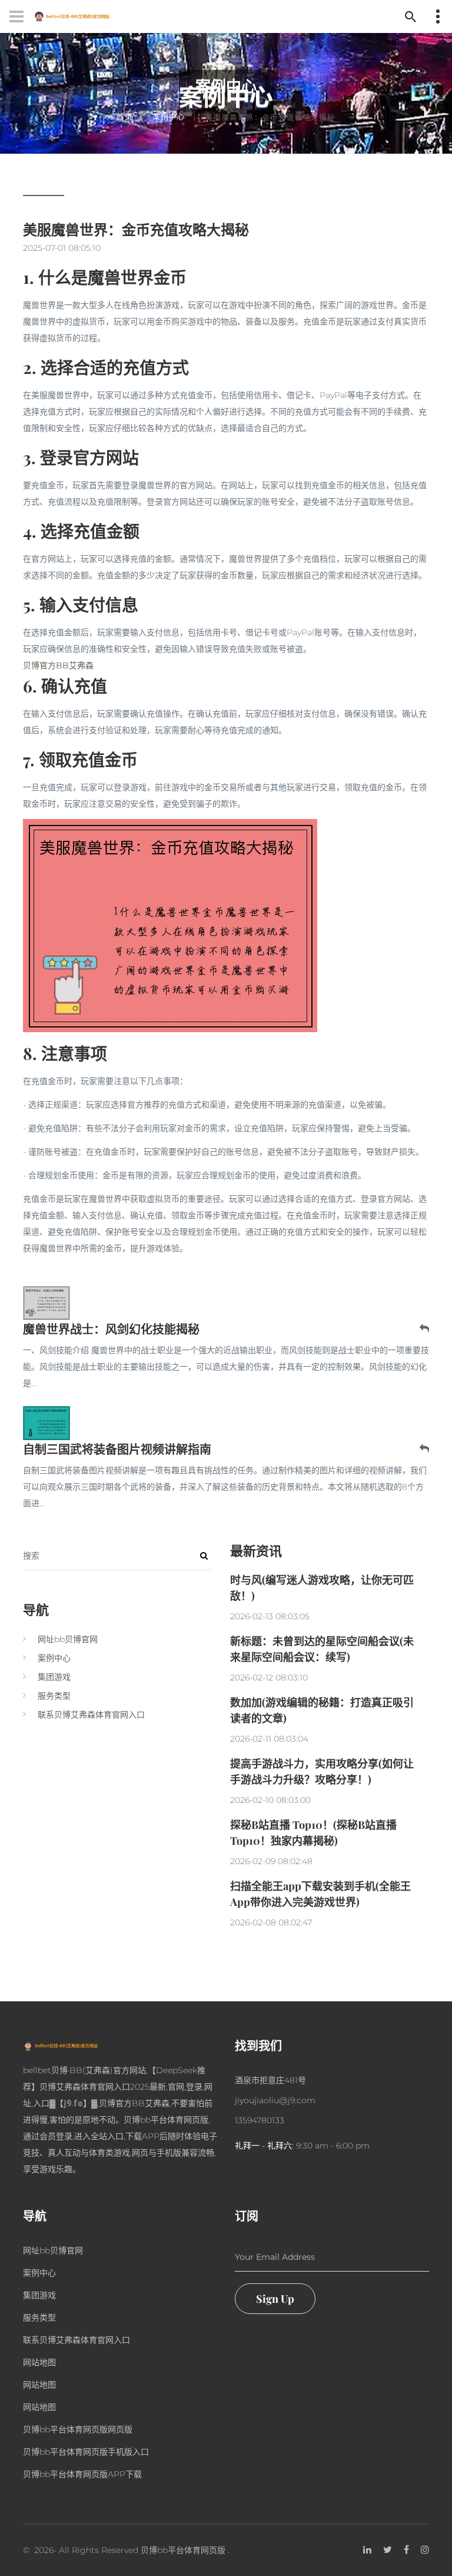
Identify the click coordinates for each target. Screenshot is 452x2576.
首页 (125, 117)
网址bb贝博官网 (68, 1639)
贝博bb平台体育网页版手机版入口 (86, 2452)
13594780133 (260, 2120)
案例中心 (169, 117)
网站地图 (39, 2362)
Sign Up (275, 2299)
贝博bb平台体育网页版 (183, 2550)
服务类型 (54, 1696)
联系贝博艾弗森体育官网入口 (91, 1715)
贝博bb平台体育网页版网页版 (78, 2429)
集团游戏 (54, 1677)
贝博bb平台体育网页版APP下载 (82, 2474)
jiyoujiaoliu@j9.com (275, 2100)
